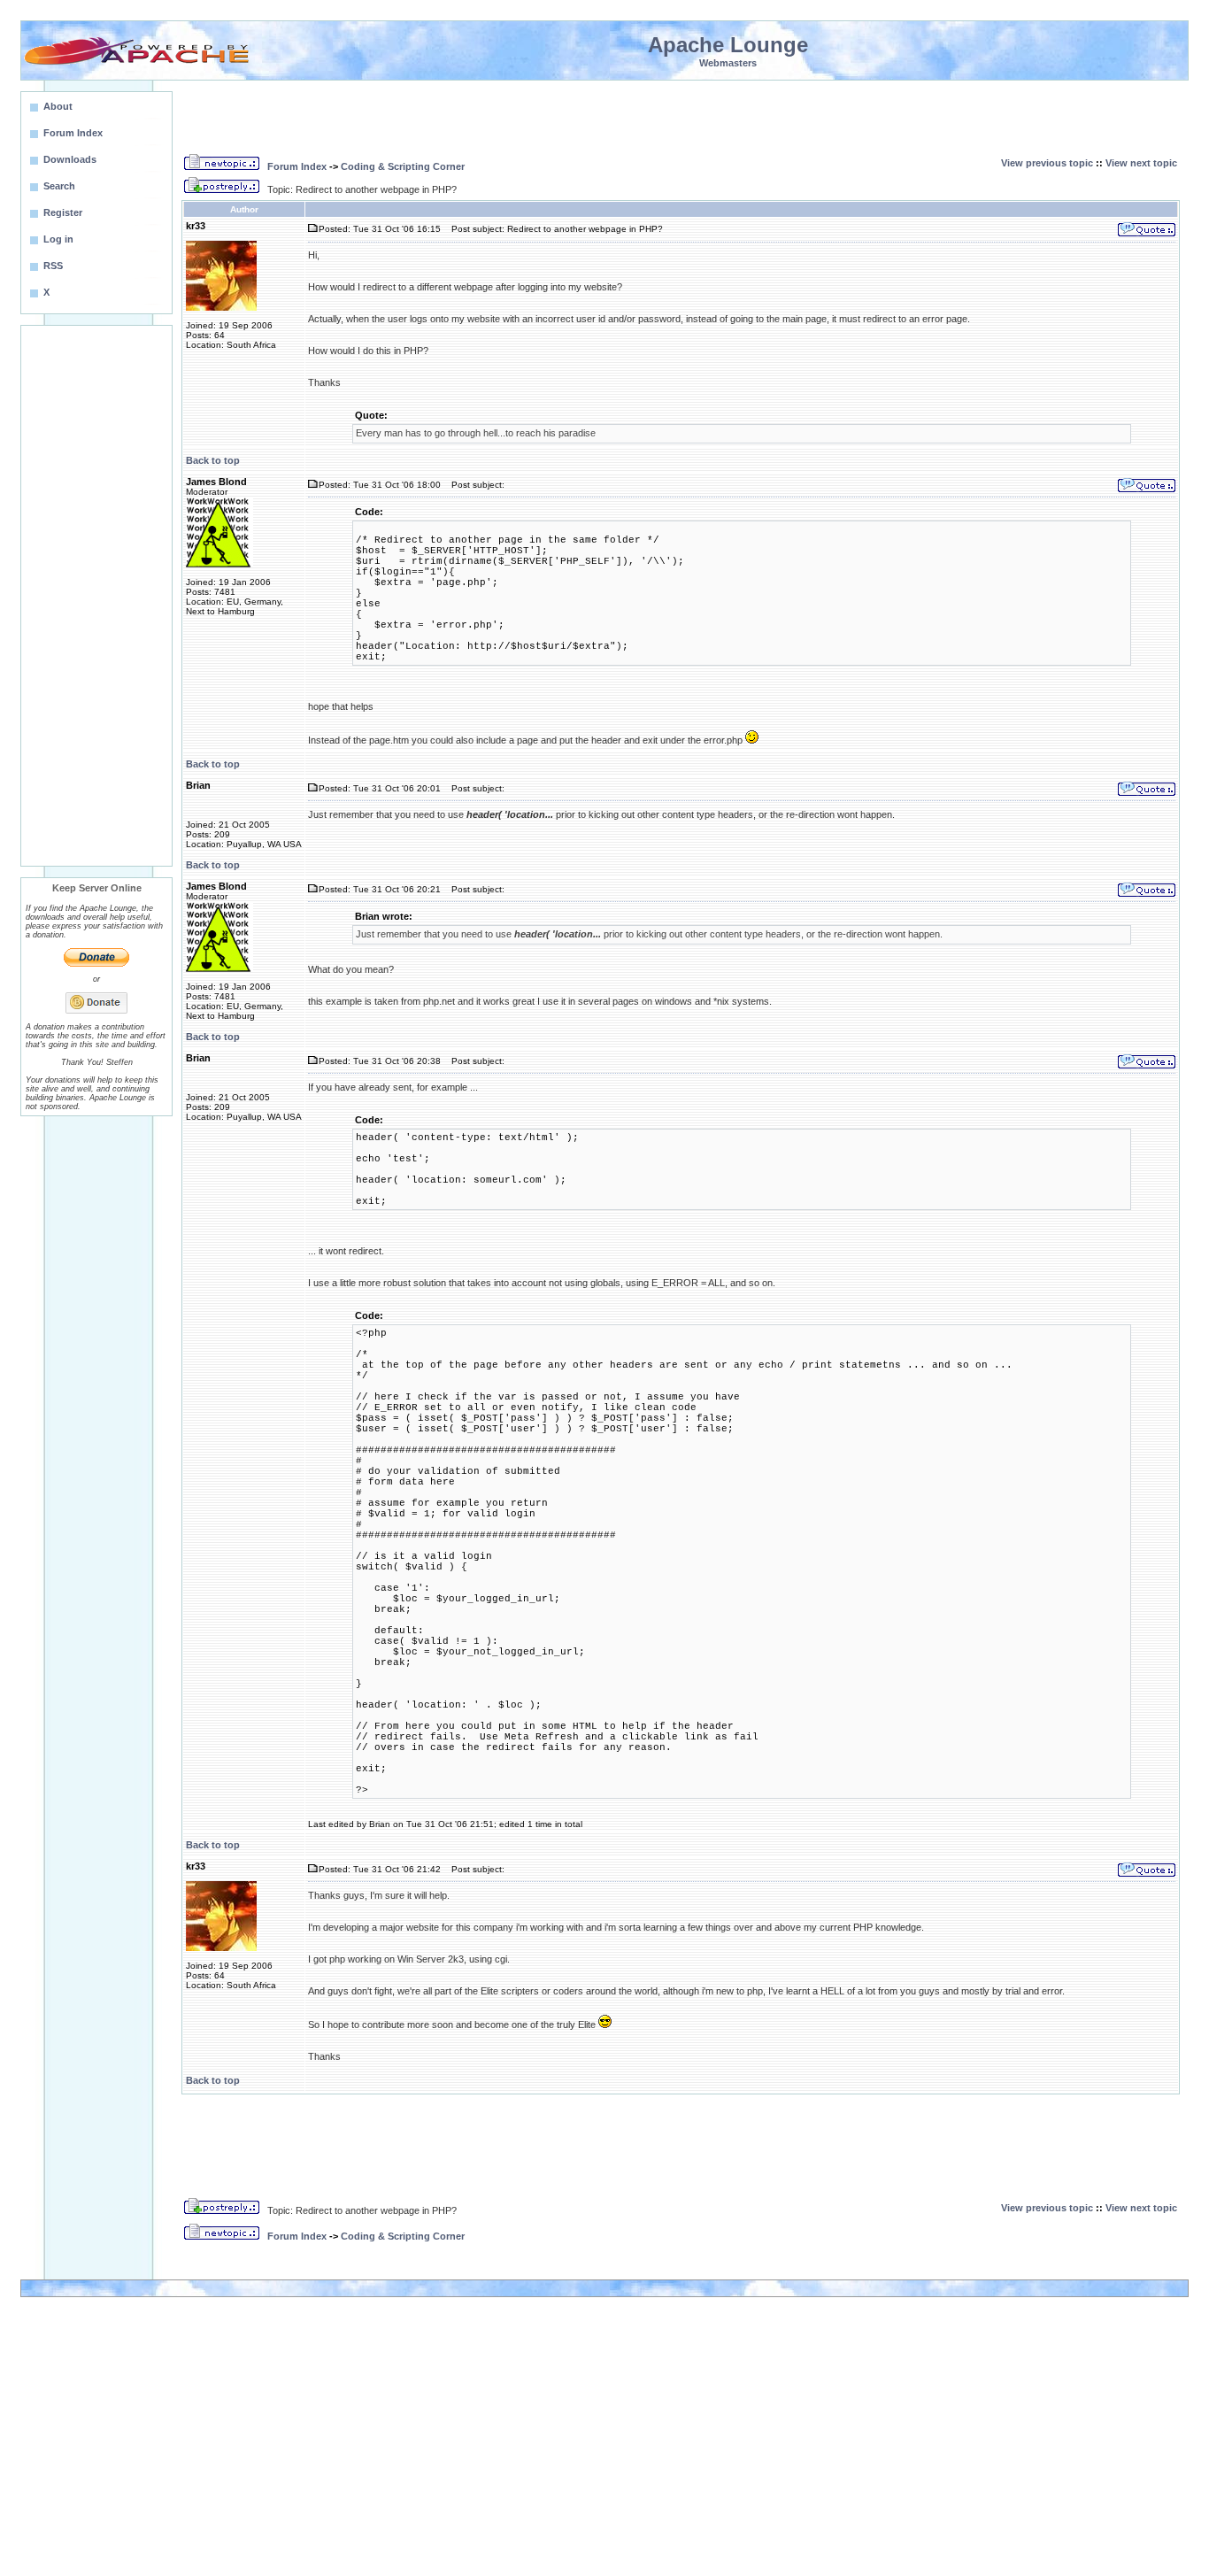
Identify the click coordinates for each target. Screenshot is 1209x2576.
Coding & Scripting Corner (403, 166)
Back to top (213, 460)
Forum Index (297, 166)
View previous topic (1047, 163)
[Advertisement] (96, 596)
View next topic (1141, 163)
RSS (53, 266)
